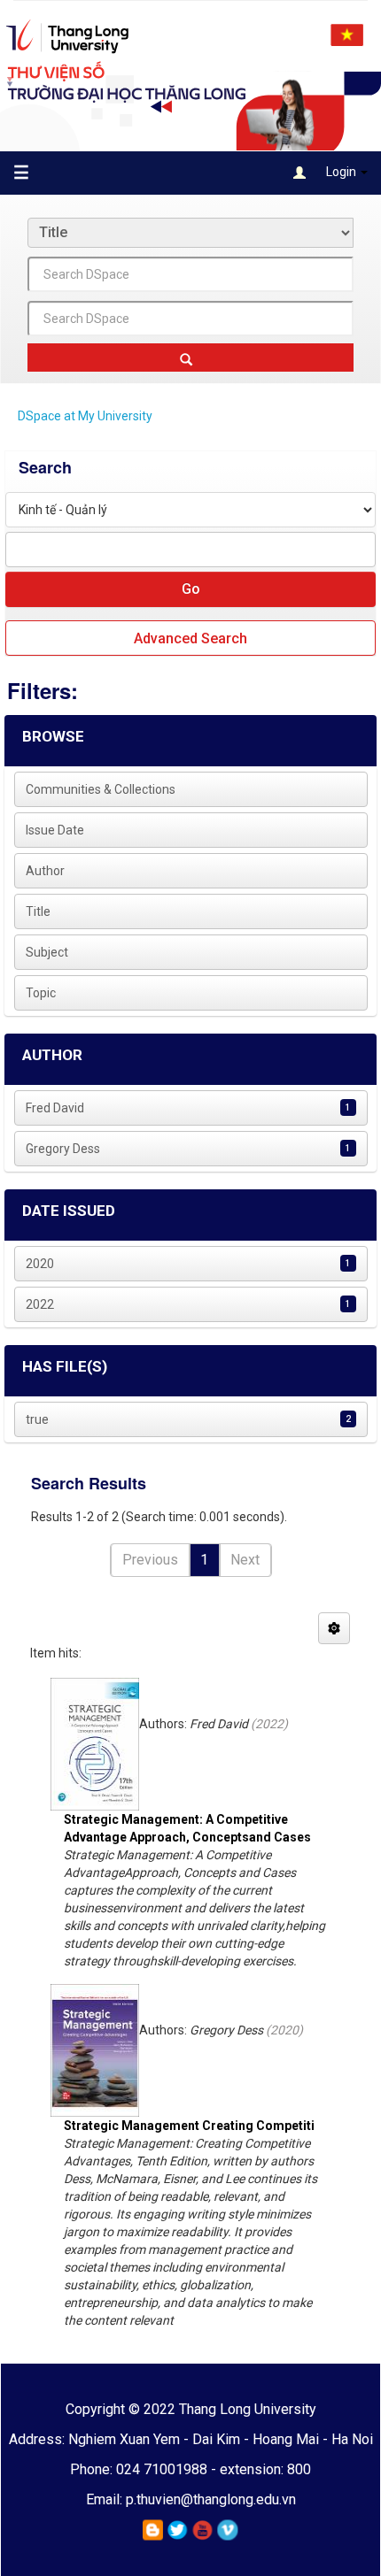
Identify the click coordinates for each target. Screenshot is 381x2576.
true (37, 1419)
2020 (40, 1264)
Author (45, 871)
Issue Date (55, 830)
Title (38, 911)
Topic (41, 993)
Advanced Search (190, 638)
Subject (47, 952)
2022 (40, 1304)
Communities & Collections (101, 789)
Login (341, 172)
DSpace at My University (85, 416)
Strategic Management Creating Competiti (189, 2126)
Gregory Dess (63, 1149)
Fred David (55, 1108)
